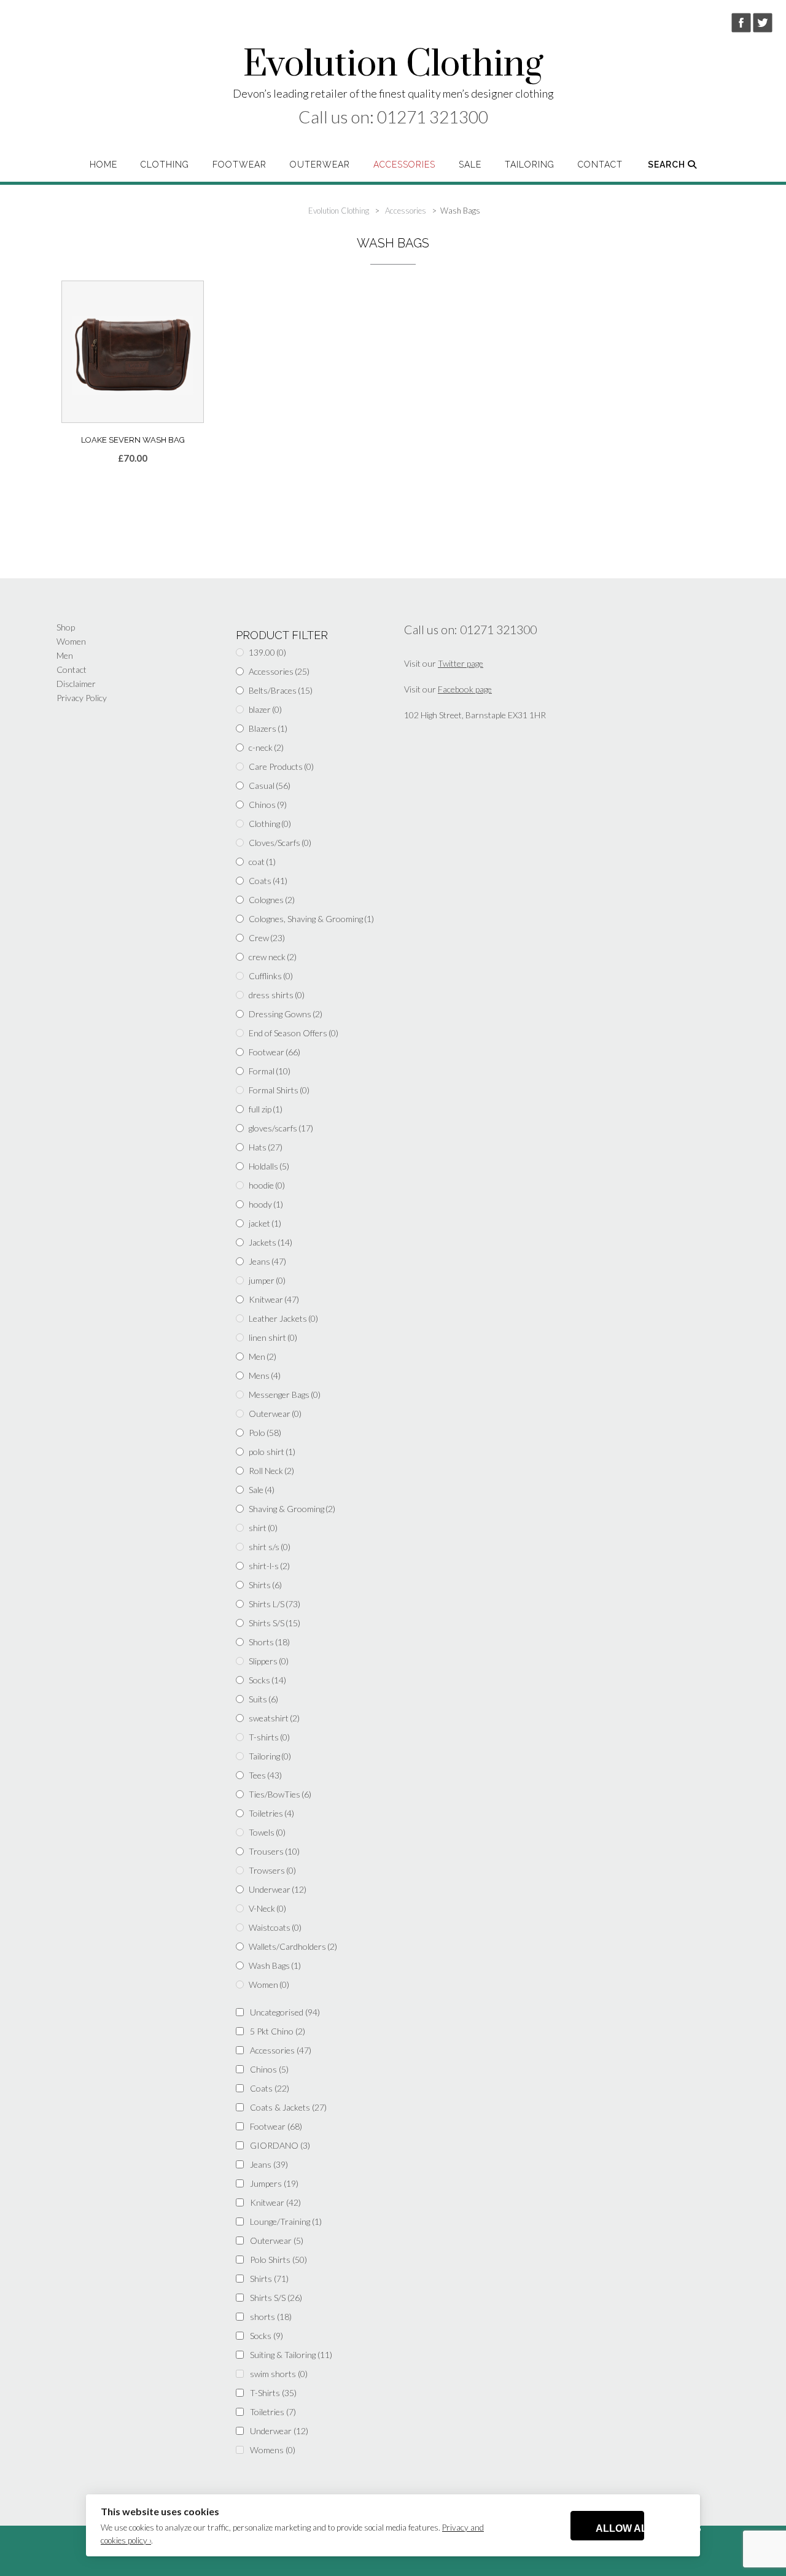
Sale (470, 165)
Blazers (268, 728)
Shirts (265, 1585)
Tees (265, 1775)
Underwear (278, 1889)
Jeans (267, 1261)
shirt (263, 1528)
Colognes (272, 900)
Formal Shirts (279, 1090)
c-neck (266, 747)
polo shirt (272, 1452)
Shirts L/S (274, 1604)
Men (65, 655)
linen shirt (273, 1337)
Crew (267, 938)
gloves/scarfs (281, 1128)
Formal (270, 1071)
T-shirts (269, 1737)
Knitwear (274, 1299)
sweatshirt (274, 1718)
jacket (265, 1223)
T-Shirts (273, 2393)
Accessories (404, 165)
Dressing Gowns (286, 1014)
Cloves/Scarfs (280, 843)
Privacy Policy (82, 698)
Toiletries (271, 1813)
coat (262, 862)
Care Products (281, 766)
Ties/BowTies (280, 1794)
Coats (268, 881)
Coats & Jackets (288, 2107)
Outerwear (320, 165)
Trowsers (272, 1870)
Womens (273, 2450)
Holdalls (269, 1166)
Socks (267, 1680)
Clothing (165, 165)
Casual (270, 786)
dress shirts (277, 995)
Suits (263, 1699)
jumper (267, 1280)
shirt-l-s (269, 1566)
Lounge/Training (286, 2221)
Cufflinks (271, 976)
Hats (266, 1147)
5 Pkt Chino (278, 2031)
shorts (271, 2317)
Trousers (274, 1851)
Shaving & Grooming (292, 1509)
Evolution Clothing (393, 65)
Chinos (268, 805)
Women (71, 641)
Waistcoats (275, 1927)
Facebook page (465, 689)
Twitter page (461, 663)
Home (103, 165)
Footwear (239, 165)
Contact (600, 165)
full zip (266, 1109)
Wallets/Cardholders (293, 1946)
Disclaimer (76, 684)
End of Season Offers (294, 1033)
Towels (267, 1832)
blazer (265, 709)
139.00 (267, 652)
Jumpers (274, 2183)
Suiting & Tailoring (291, 2355)
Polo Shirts (278, 2260)
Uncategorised (285, 2012)
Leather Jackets (283, 1318)
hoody (266, 1204)
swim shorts (279, 2374)
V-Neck (267, 1908)
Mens (265, 1375)
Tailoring (530, 165)
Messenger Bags (285, 1395)
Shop (66, 627)
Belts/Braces (281, 690)
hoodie (267, 1185)
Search (668, 165)
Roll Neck (271, 1471)
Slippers (269, 1661)
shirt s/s (270, 1547)
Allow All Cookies (620, 2528)
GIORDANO (280, 2145)
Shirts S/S (274, 1623)
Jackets (270, 1242)
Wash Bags (275, 1965)
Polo (265, 1433)
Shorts (269, 1642)
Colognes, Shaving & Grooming (311, 919)
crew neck (273, 957)
